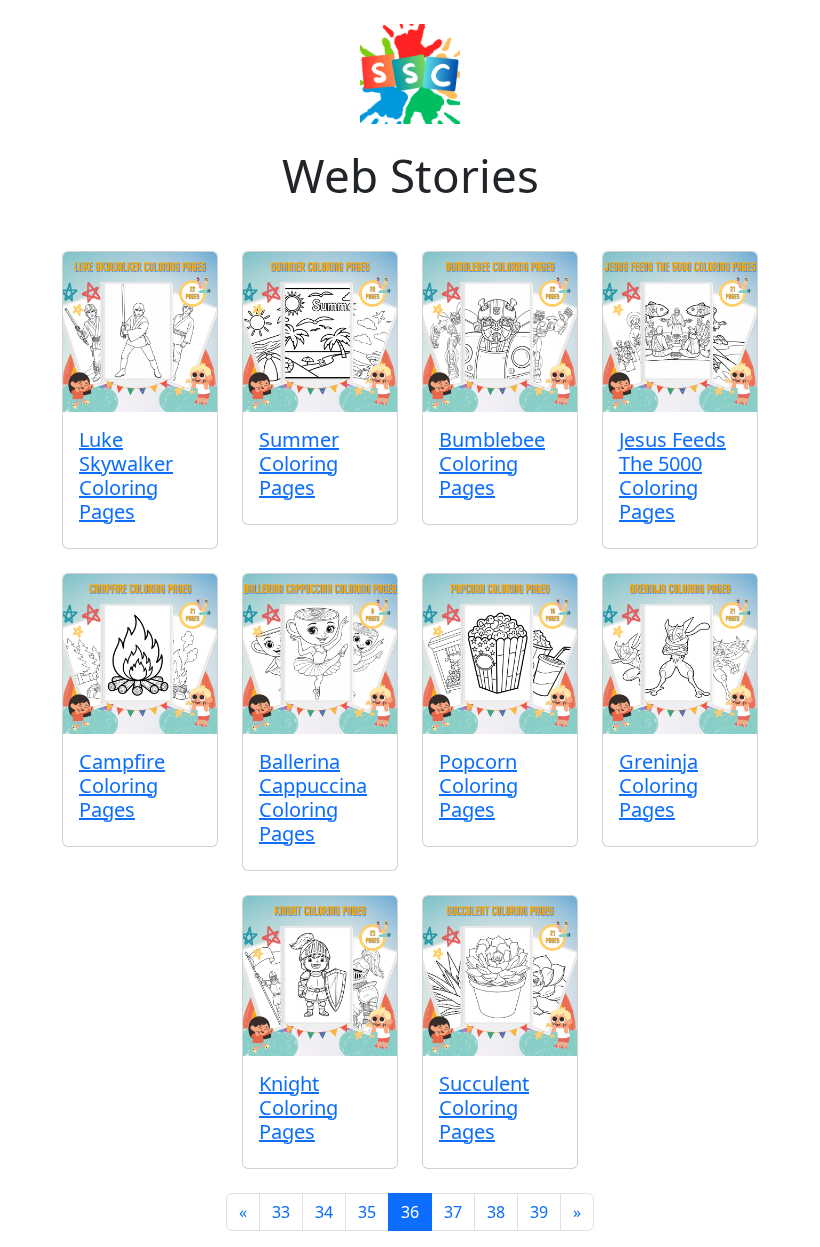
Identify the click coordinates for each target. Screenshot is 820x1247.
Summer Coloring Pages (299, 463)
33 (281, 1212)
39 (539, 1212)
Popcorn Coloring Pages (478, 785)
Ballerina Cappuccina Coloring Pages (313, 797)
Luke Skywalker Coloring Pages (126, 475)
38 (496, 1212)
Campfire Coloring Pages (122, 785)
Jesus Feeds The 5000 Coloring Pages (672, 475)
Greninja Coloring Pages (658, 785)
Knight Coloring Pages (298, 1107)
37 (453, 1212)
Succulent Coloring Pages (484, 1107)
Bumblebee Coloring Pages (492, 463)
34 (324, 1212)
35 (367, 1212)
